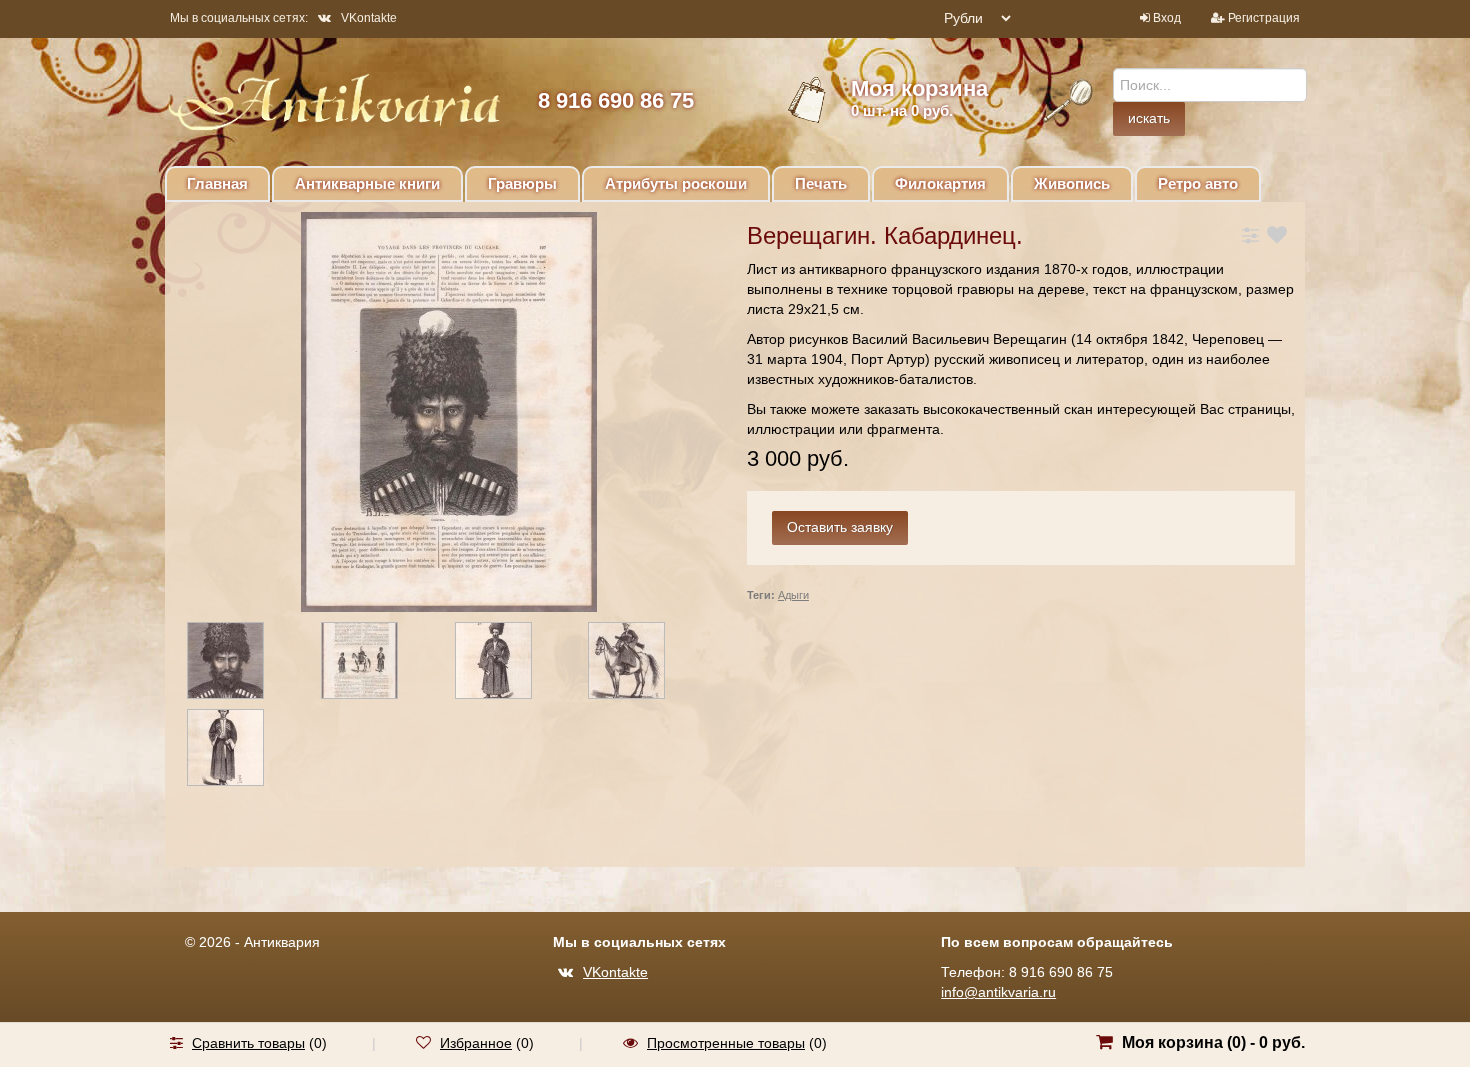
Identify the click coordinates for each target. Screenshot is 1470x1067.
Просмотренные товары (726, 1043)
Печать (821, 183)
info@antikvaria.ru (998, 992)
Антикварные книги (367, 183)
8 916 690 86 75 (616, 100)
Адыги (793, 595)
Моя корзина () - (1213, 1042)
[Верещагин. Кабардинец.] (243, 664)
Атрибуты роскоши (676, 183)
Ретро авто (1198, 183)
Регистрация (1264, 18)
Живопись (1072, 183)
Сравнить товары (248, 1043)
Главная (217, 183)
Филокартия (940, 183)
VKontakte (369, 18)
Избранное (476, 1043)
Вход (1167, 18)
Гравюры (522, 183)
